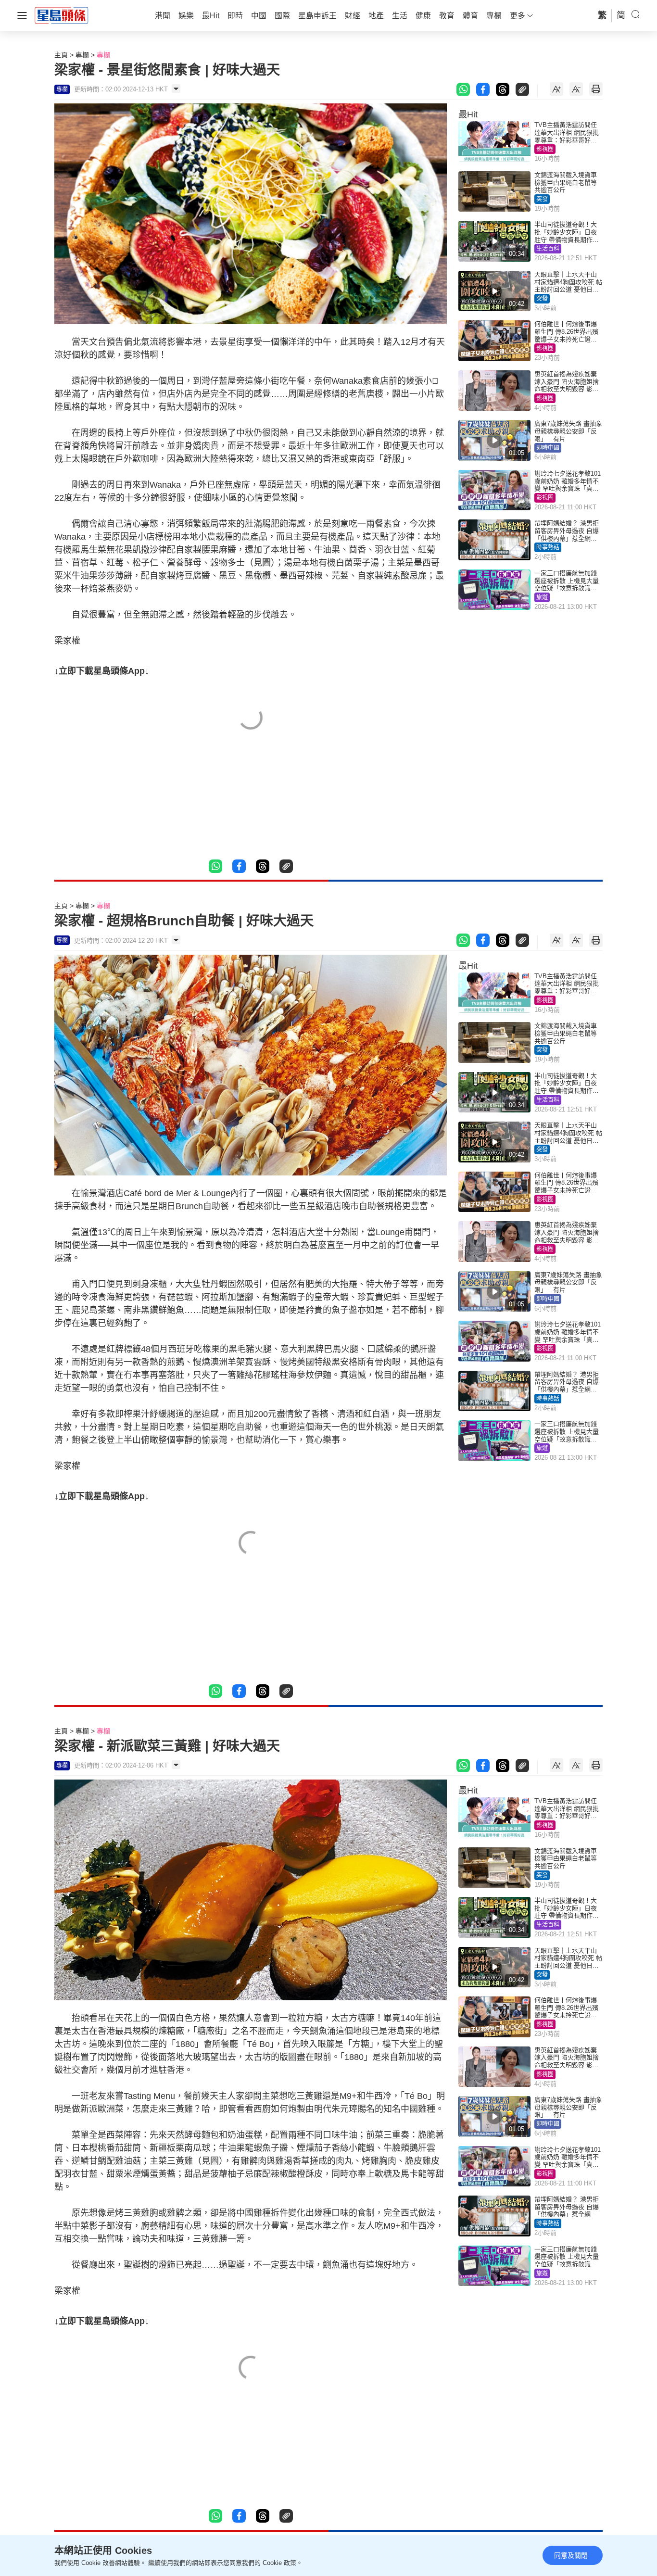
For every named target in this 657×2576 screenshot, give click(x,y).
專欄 (82, 55)
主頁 (61, 55)
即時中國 (548, 448)
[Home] (62, 15)
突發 (542, 199)
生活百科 (548, 249)
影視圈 (545, 149)
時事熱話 (548, 547)
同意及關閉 (571, 2555)
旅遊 (542, 597)
